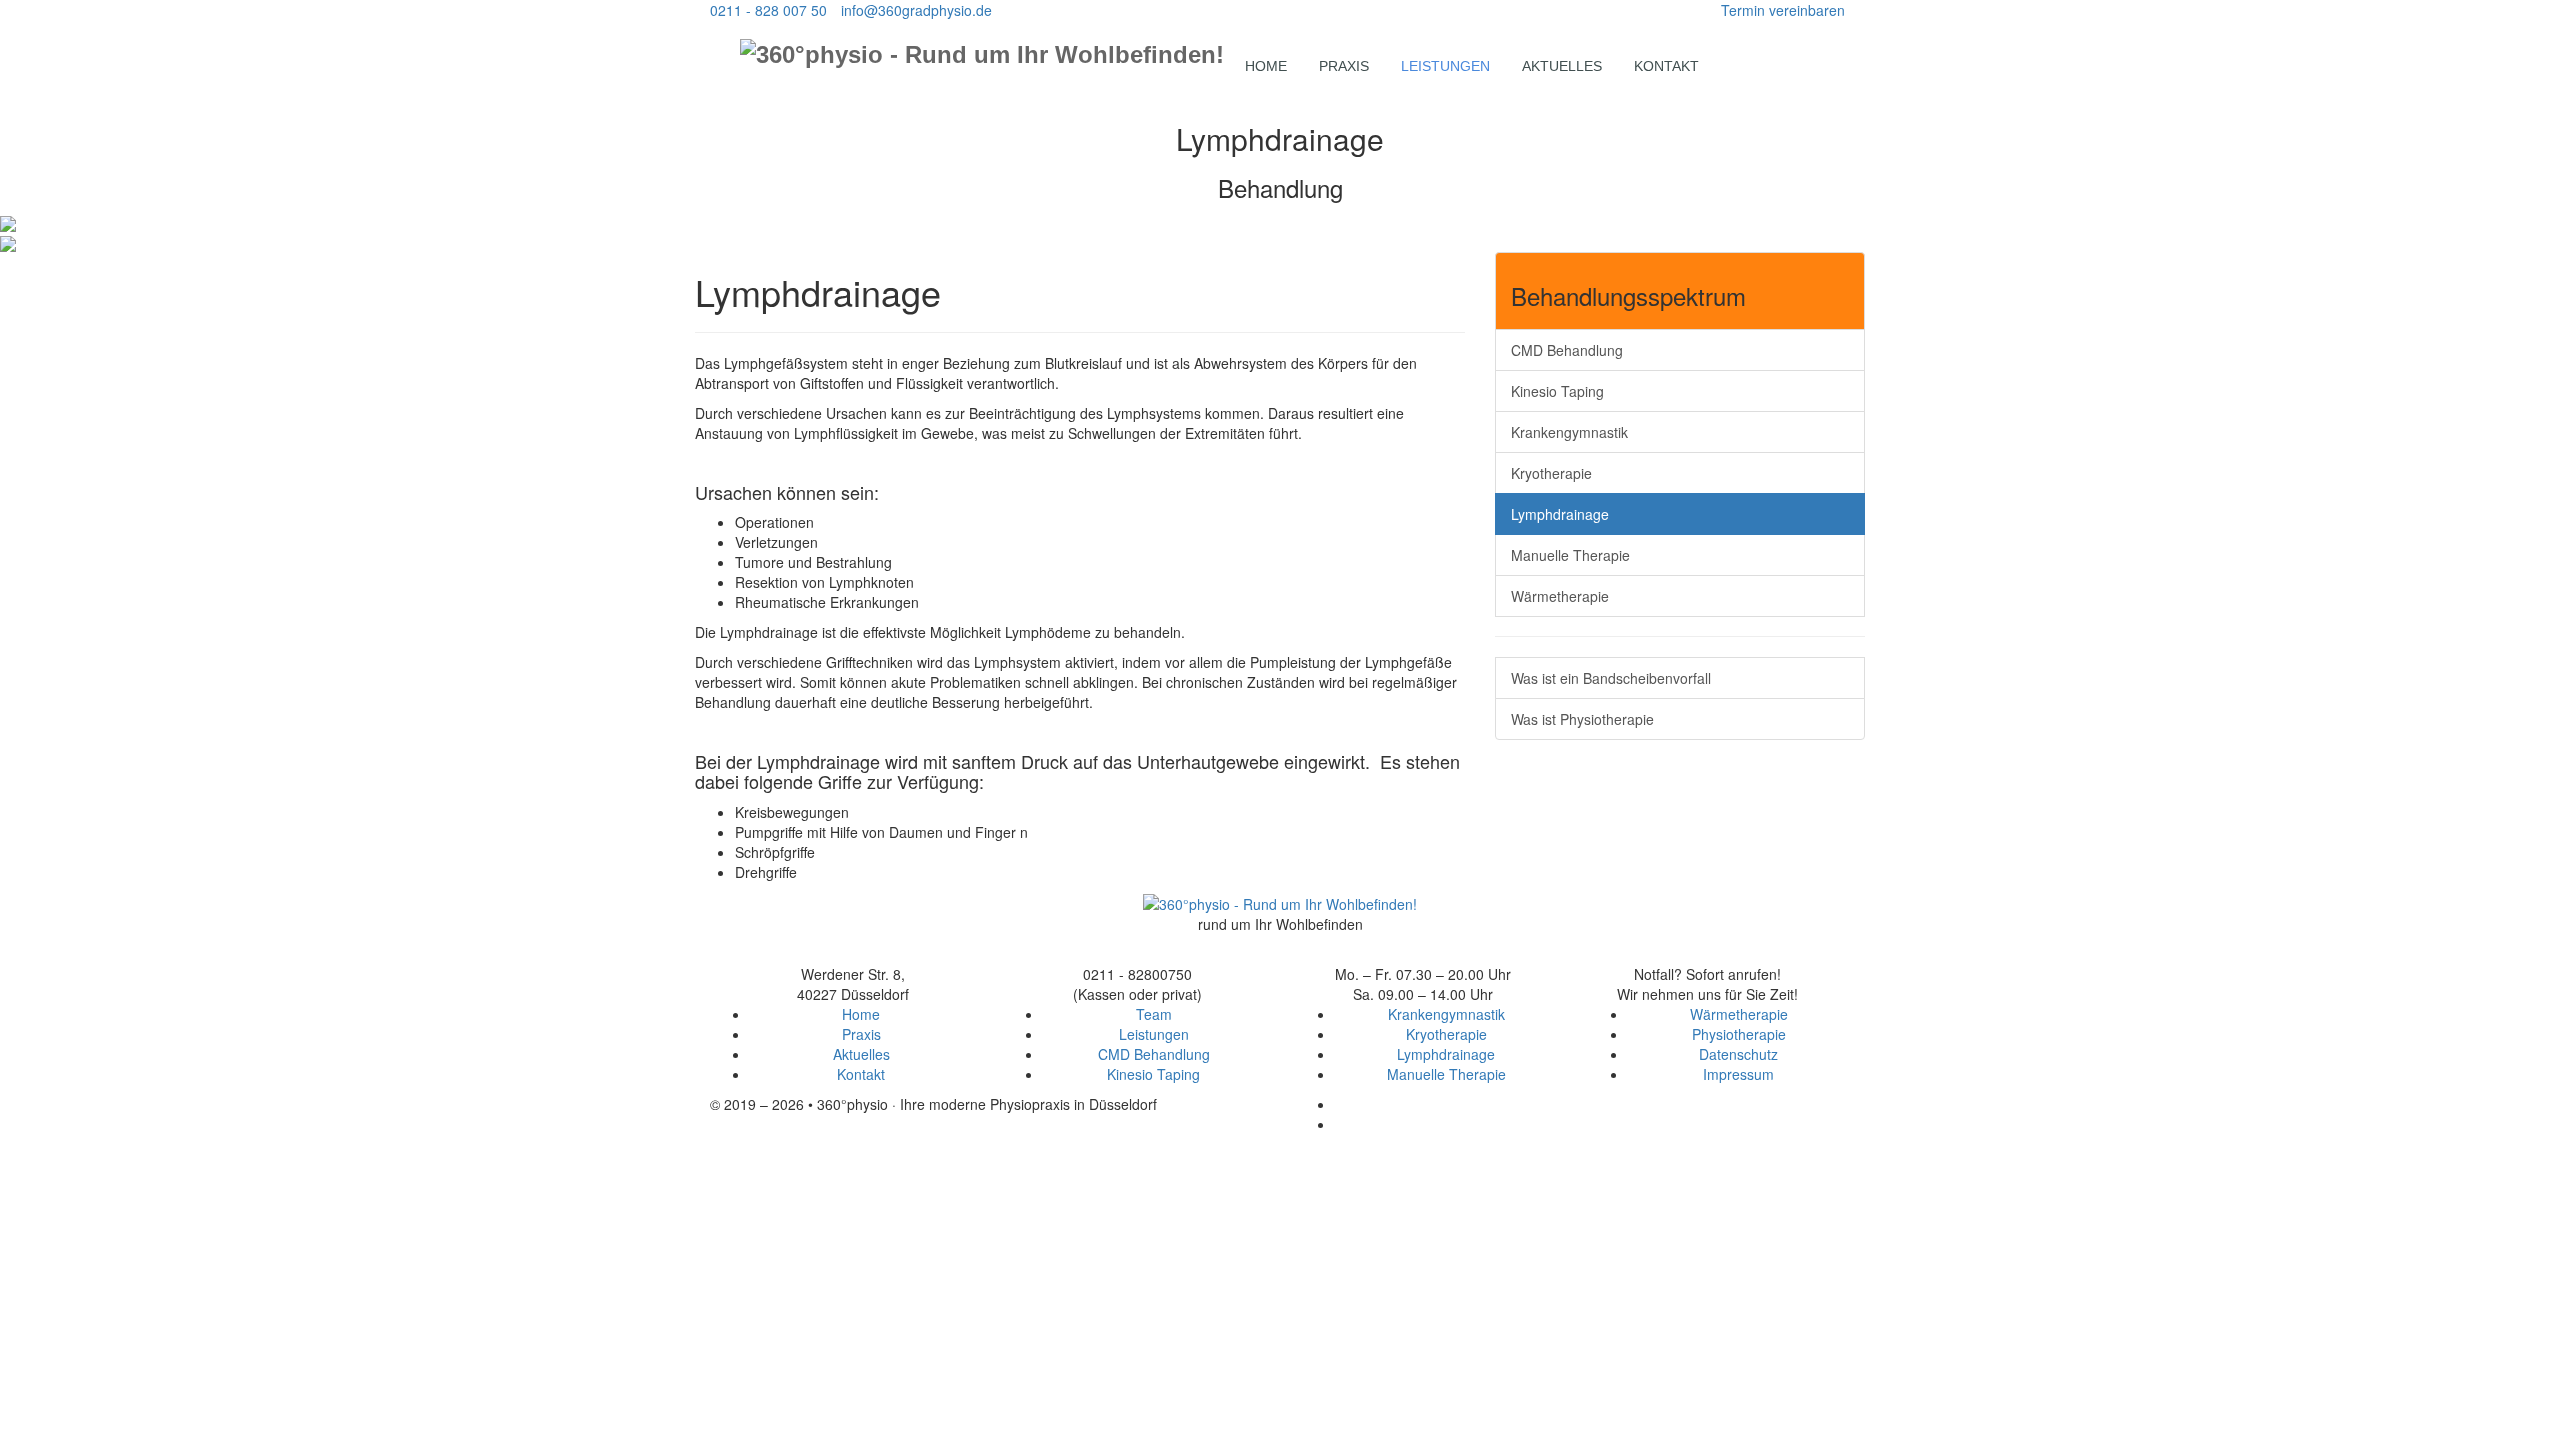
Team (1154, 1014)
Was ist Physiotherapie (1582, 719)
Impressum (1738, 1074)
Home (1266, 66)
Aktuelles (1562, 66)
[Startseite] (1280, 902)
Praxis (1344, 66)
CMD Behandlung (1567, 350)
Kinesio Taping (1557, 391)
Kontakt (1666, 66)
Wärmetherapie (1560, 596)
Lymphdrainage (1560, 514)
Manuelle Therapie (1570, 555)
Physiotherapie (1739, 1034)
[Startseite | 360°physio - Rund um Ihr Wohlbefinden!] (982, 53)
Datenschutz (1738, 1054)
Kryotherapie (1551, 473)
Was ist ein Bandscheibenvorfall (1611, 678)
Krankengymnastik (1569, 432)
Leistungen (1445, 66)
